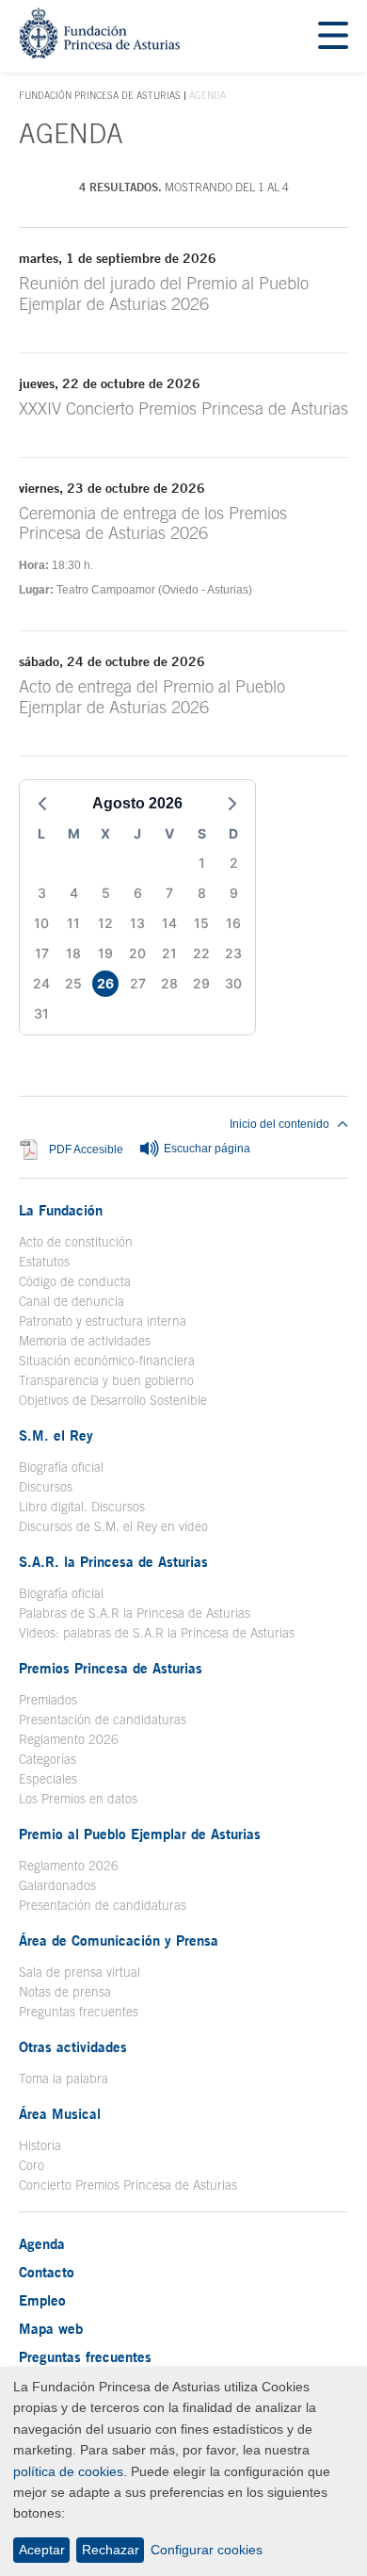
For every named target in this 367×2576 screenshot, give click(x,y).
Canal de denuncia (72, 1301)
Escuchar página (206, 1149)
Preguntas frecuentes (79, 2012)
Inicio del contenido (279, 1124)
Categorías (48, 1759)
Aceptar (42, 2550)
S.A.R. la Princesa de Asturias (113, 1561)
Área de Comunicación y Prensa (119, 1940)
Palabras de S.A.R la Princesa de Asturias (135, 1613)
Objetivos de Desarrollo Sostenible (113, 1400)
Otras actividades (73, 2046)
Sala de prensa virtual (80, 1972)
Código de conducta (75, 1281)
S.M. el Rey (56, 1435)
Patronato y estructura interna (103, 1321)
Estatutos (44, 1262)
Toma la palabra (64, 2079)
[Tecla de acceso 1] (99, 53)
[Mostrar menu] (333, 36)
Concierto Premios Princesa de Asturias (128, 2185)
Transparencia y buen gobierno (106, 1380)
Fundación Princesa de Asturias (100, 96)
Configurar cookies (207, 2550)
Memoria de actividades (85, 1341)
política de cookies (68, 2471)
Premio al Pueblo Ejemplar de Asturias (140, 1834)
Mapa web (51, 2328)
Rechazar (111, 2550)
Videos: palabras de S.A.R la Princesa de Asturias (157, 1633)
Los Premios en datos (78, 1799)
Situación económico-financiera (107, 1361)
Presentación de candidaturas (103, 1720)
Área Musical (60, 2113)
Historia (40, 2145)
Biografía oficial (61, 1467)
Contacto (47, 2272)
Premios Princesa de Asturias (111, 1668)
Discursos (46, 1487)
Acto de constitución (76, 1242)
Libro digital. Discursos (82, 1507)
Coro (32, 2165)
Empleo (42, 2300)
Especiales (48, 1779)
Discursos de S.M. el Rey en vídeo (113, 1526)
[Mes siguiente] (232, 804)
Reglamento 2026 (69, 1739)
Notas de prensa (65, 1992)
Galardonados (57, 1885)
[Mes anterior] (42, 804)
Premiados (48, 1700)
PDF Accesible (86, 1149)
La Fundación (61, 1210)
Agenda (42, 2243)
